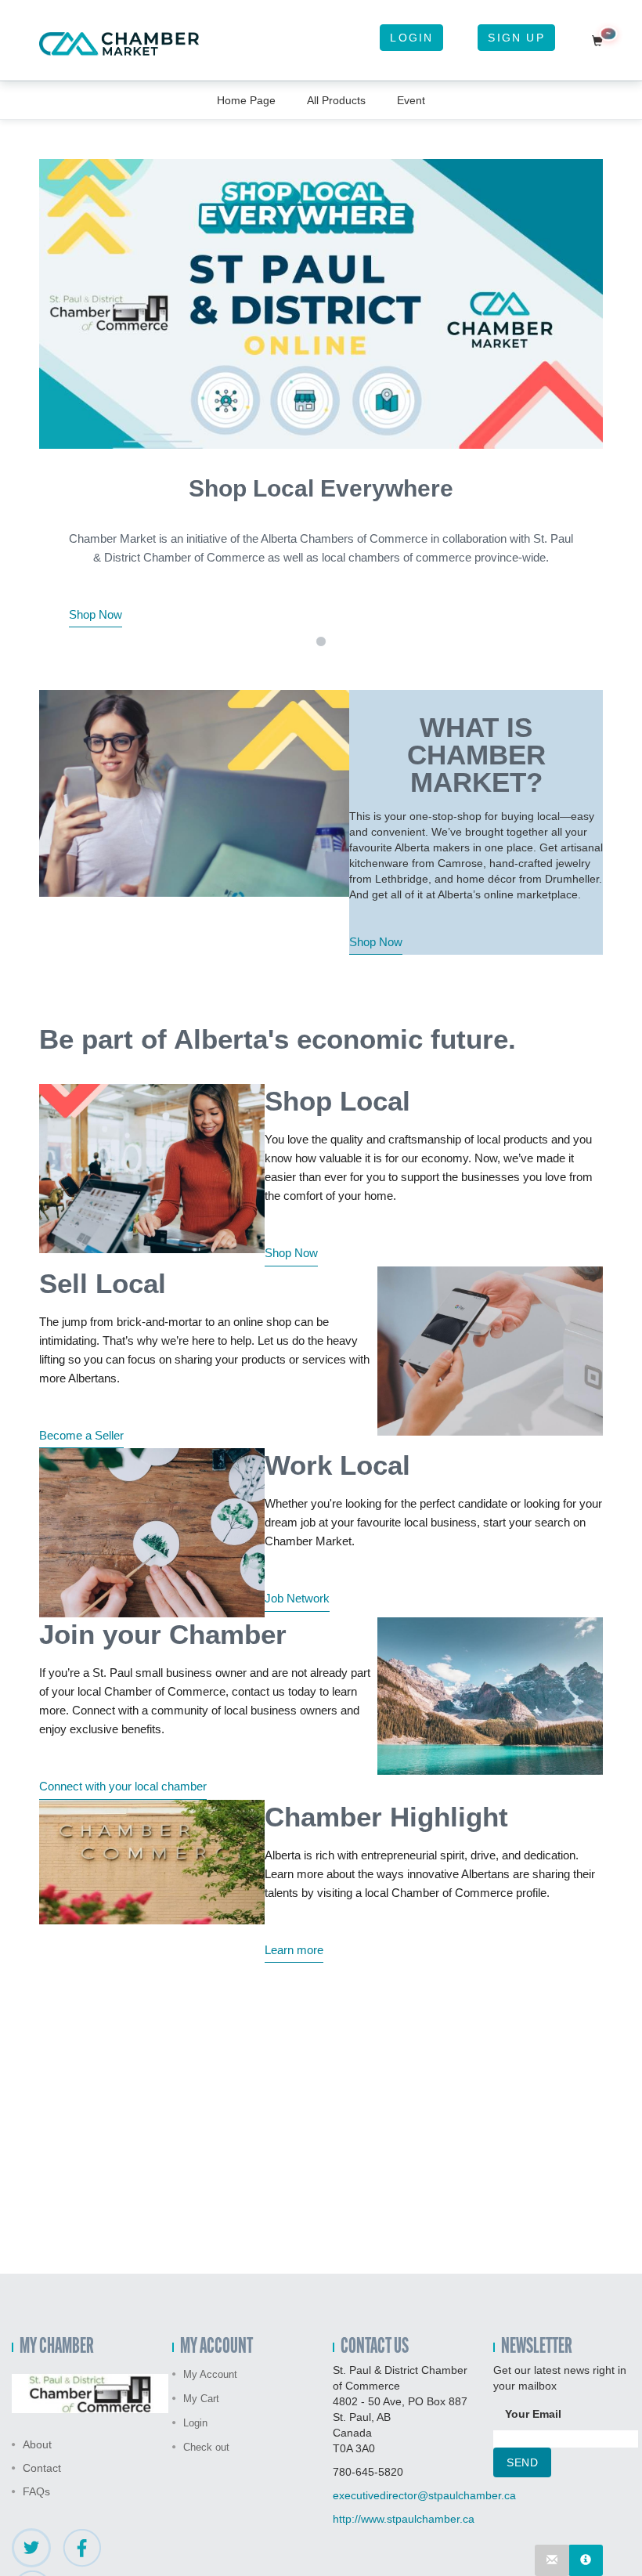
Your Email (533, 2414)
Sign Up (516, 38)
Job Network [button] (297, 1598)
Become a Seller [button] (81, 1435)
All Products (336, 100)
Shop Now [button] (96, 614)
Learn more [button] (294, 1950)
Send (522, 2462)
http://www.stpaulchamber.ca (404, 2519)
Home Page (246, 100)
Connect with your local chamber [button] (123, 1786)
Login (411, 38)
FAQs (36, 2491)
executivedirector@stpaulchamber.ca (424, 2495)
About (37, 2444)
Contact (42, 2468)
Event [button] (411, 100)
